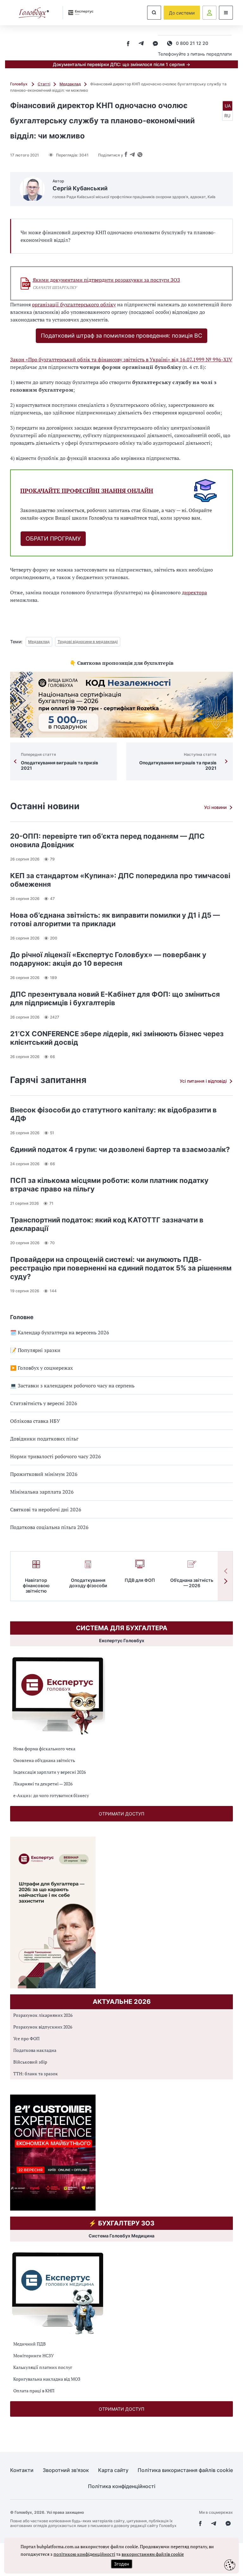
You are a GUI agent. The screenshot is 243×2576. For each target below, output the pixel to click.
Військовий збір (30, 2062)
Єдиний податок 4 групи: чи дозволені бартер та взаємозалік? (120, 1149)
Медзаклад (70, 84)
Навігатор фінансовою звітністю (36, 1585)
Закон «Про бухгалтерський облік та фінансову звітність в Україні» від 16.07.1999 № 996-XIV (121, 359)
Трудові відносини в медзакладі (88, 642)
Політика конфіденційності (122, 2486)
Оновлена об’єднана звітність (44, 1760)
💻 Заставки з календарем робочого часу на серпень (72, 1386)
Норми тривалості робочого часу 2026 (56, 1456)
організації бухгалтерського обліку (74, 304)
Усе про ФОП (26, 2038)
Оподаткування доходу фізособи (88, 1583)
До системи (182, 13)
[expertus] (78, 12)
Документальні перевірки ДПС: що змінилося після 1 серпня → (121, 64)
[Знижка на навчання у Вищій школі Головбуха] (121, 705)
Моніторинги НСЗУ (34, 2356)
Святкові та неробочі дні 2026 (46, 1509)
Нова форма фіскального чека (44, 1749)
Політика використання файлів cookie (185, 2470)
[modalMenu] (226, 13)
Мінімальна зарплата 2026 (42, 1492)
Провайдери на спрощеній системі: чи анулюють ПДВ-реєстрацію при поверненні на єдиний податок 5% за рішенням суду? (121, 1268)
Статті (44, 84)
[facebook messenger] (155, 44)
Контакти (22, 2470)
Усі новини (215, 807)
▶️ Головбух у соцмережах (41, 1368)
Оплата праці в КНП (34, 2391)
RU (227, 116)
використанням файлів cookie (153, 2554)
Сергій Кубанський (80, 188)
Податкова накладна (35, 2050)
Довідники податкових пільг (44, 1439)
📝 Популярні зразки (35, 1350)
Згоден (121, 2564)
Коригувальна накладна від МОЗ (47, 2379)
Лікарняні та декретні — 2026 (43, 1784)
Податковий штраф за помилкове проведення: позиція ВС (121, 336)
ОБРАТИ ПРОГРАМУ (53, 538)
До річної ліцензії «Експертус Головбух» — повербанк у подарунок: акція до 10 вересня (108, 959)
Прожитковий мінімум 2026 (44, 1474)
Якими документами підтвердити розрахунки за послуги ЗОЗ (106, 280)
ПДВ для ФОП (140, 1580)
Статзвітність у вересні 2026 (44, 1403)
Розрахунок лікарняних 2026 (43, 2015)
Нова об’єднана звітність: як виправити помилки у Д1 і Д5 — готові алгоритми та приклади (115, 919)
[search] (154, 13)
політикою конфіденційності (84, 2554)
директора (194, 592)
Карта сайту (113, 2470)
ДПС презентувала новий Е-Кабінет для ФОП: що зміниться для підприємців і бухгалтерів (115, 998)
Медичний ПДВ (30, 2344)
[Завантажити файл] (26, 284)
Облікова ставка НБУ (35, 1421)
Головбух (19, 84)
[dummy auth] (209, 13)
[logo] (34, 13)
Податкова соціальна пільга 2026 (49, 1527)
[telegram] (141, 44)
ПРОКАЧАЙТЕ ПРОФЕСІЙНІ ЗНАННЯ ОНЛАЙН (87, 491)
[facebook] (128, 44)
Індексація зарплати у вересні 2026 (50, 1772)
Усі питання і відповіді (203, 1081)
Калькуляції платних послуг (43, 2367)
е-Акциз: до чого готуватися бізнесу (51, 1795)
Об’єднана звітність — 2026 (192, 1583)
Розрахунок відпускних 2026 (43, 2027)
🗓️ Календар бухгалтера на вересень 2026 (60, 1332)
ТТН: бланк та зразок (36, 2074)
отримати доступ (121, 1814)
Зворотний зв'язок (66, 2470)
